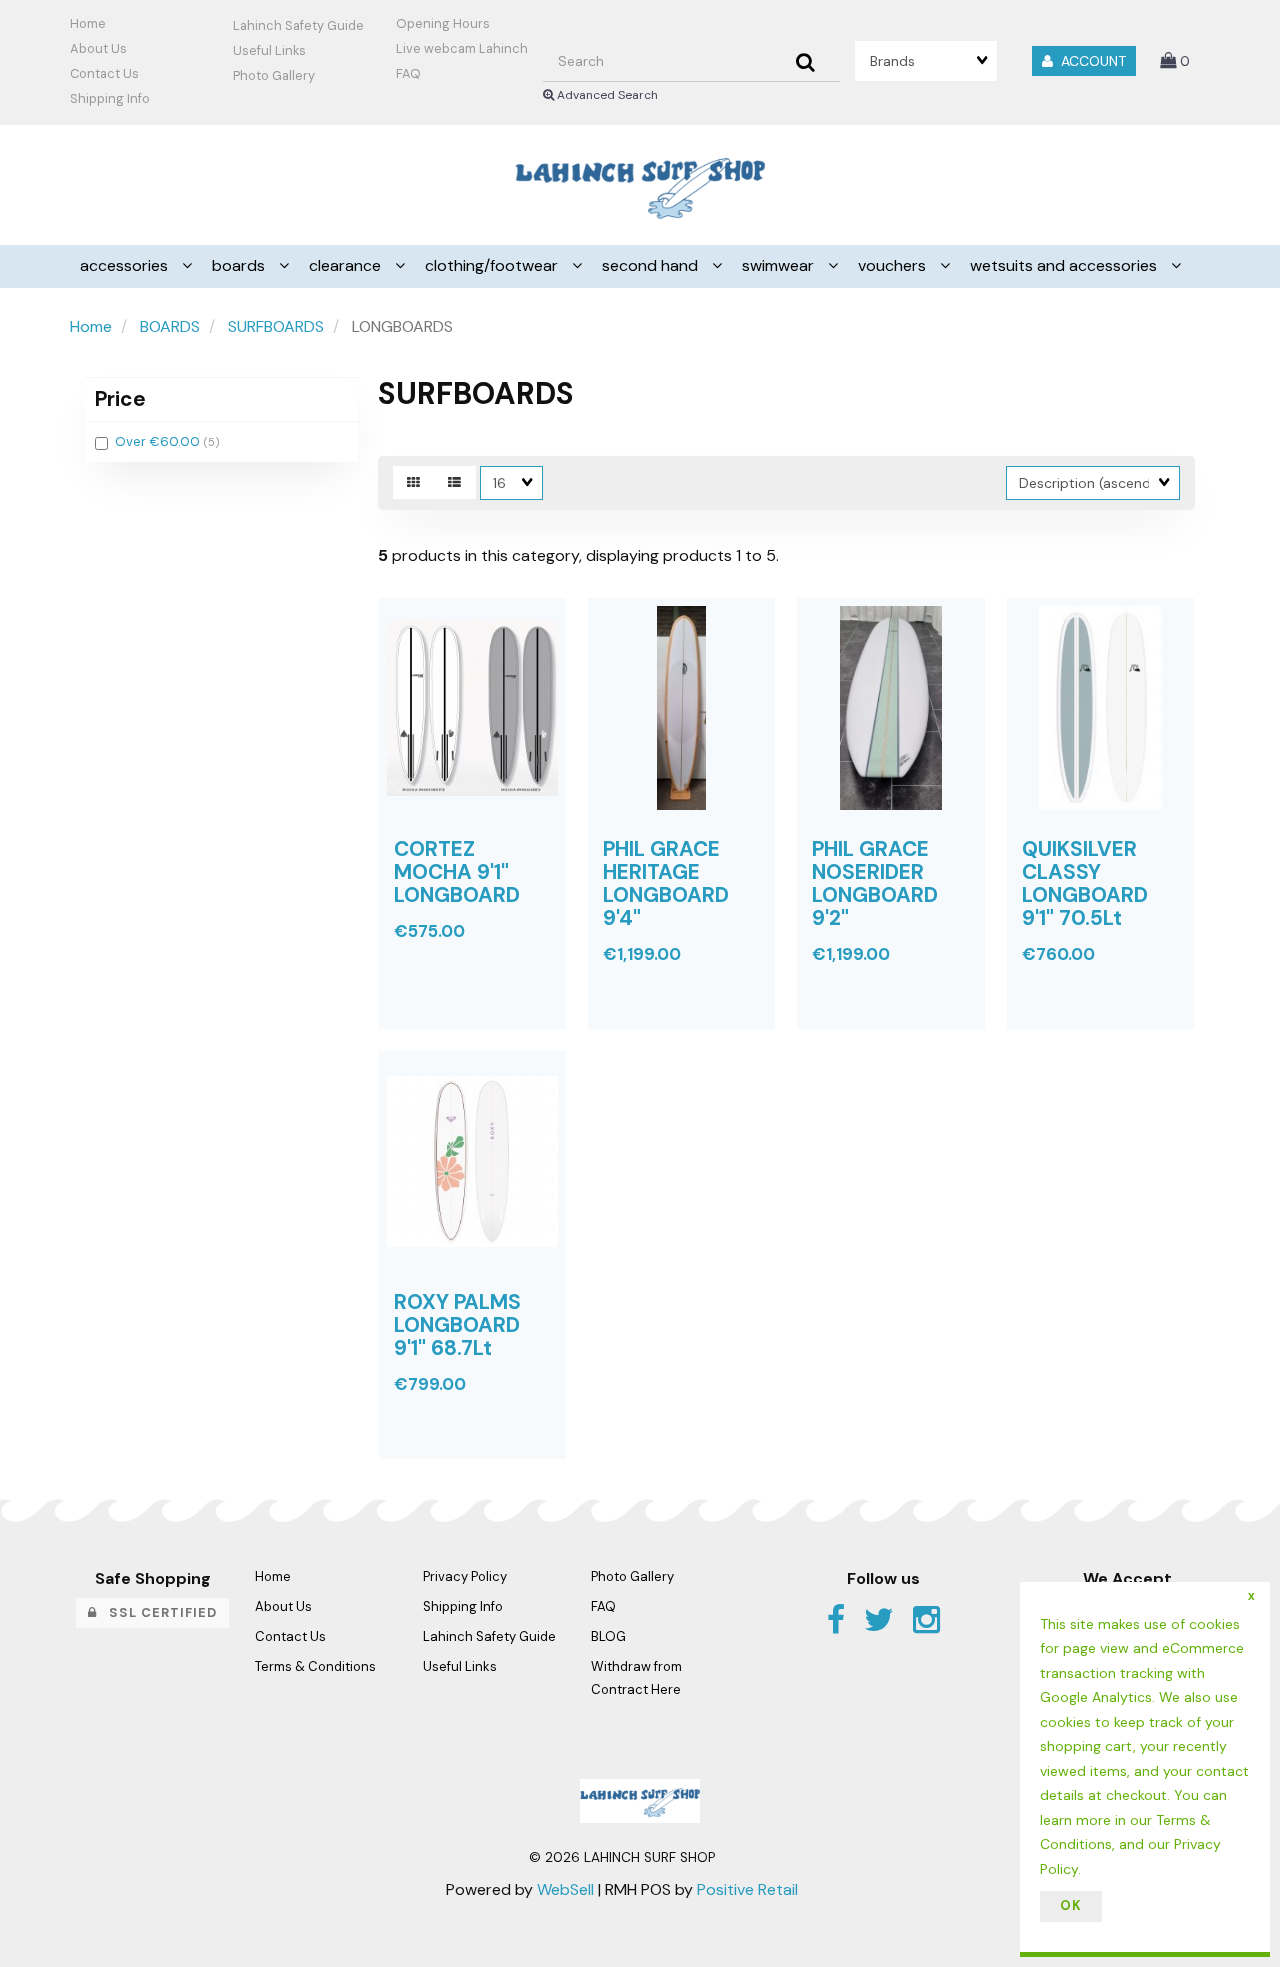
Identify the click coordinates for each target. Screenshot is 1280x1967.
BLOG (608, 1636)
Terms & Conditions (315, 1666)
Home (88, 23)
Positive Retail (747, 1889)
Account (1089, 61)
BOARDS (170, 326)
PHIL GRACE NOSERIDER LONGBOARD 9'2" (875, 883)
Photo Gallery (274, 75)
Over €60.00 (159, 441)
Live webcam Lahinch (462, 48)
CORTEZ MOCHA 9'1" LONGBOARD (457, 871)
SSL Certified (157, 1612)
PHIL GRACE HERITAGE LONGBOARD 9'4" (666, 883)
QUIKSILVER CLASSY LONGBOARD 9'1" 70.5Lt (1085, 883)
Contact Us (104, 73)
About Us (98, 48)
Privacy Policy (465, 1576)
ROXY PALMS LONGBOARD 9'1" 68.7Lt (457, 1324)
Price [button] (120, 398)
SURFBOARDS (276, 326)
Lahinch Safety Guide (298, 25)
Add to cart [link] (504, 1043)
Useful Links (269, 50)
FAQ (408, 73)
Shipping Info (463, 1606)
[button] (1175, 60)
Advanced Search (606, 95)
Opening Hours (443, 23)
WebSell (565, 1889)
